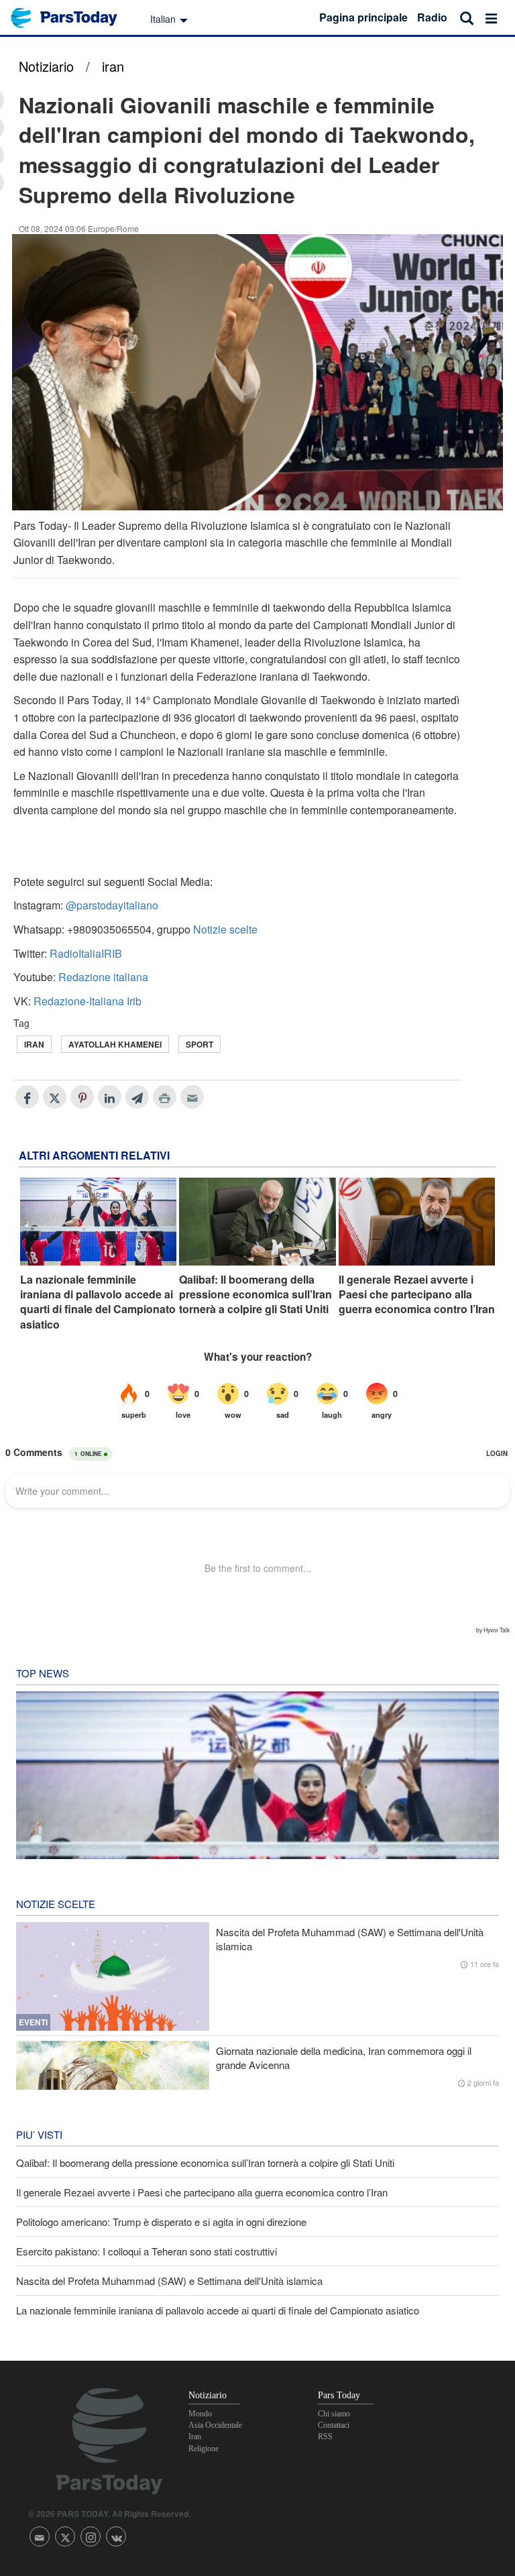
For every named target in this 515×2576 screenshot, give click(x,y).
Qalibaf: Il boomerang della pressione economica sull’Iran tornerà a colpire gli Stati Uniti (255, 1295)
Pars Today (71, 18)
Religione (204, 2449)
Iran (34, 1044)
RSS (325, 2437)
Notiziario (46, 66)
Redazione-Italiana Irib (88, 1001)
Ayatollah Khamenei (115, 1044)
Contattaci (334, 2425)
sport (199, 1044)
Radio (432, 17)
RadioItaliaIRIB (86, 953)
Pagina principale (363, 17)
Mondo (200, 2414)
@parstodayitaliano (112, 905)
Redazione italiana (103, 977)
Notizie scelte (225, 929)
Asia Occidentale (215, 2425)
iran (113, 66)
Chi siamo (334, 2414)
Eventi (33, 2022)
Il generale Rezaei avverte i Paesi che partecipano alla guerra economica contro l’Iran (417, 1295)
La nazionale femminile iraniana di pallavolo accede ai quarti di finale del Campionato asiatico (98, 1302)
